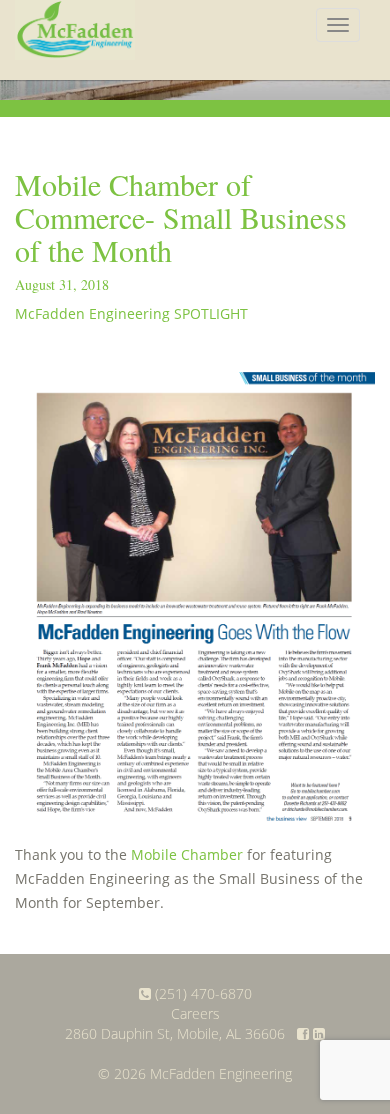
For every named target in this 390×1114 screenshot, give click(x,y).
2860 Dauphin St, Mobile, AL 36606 (175, 1033)
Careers (195, 1013)
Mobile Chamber (187, 854)
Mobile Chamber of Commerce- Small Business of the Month (181, 217)
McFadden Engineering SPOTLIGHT (131, 313)
